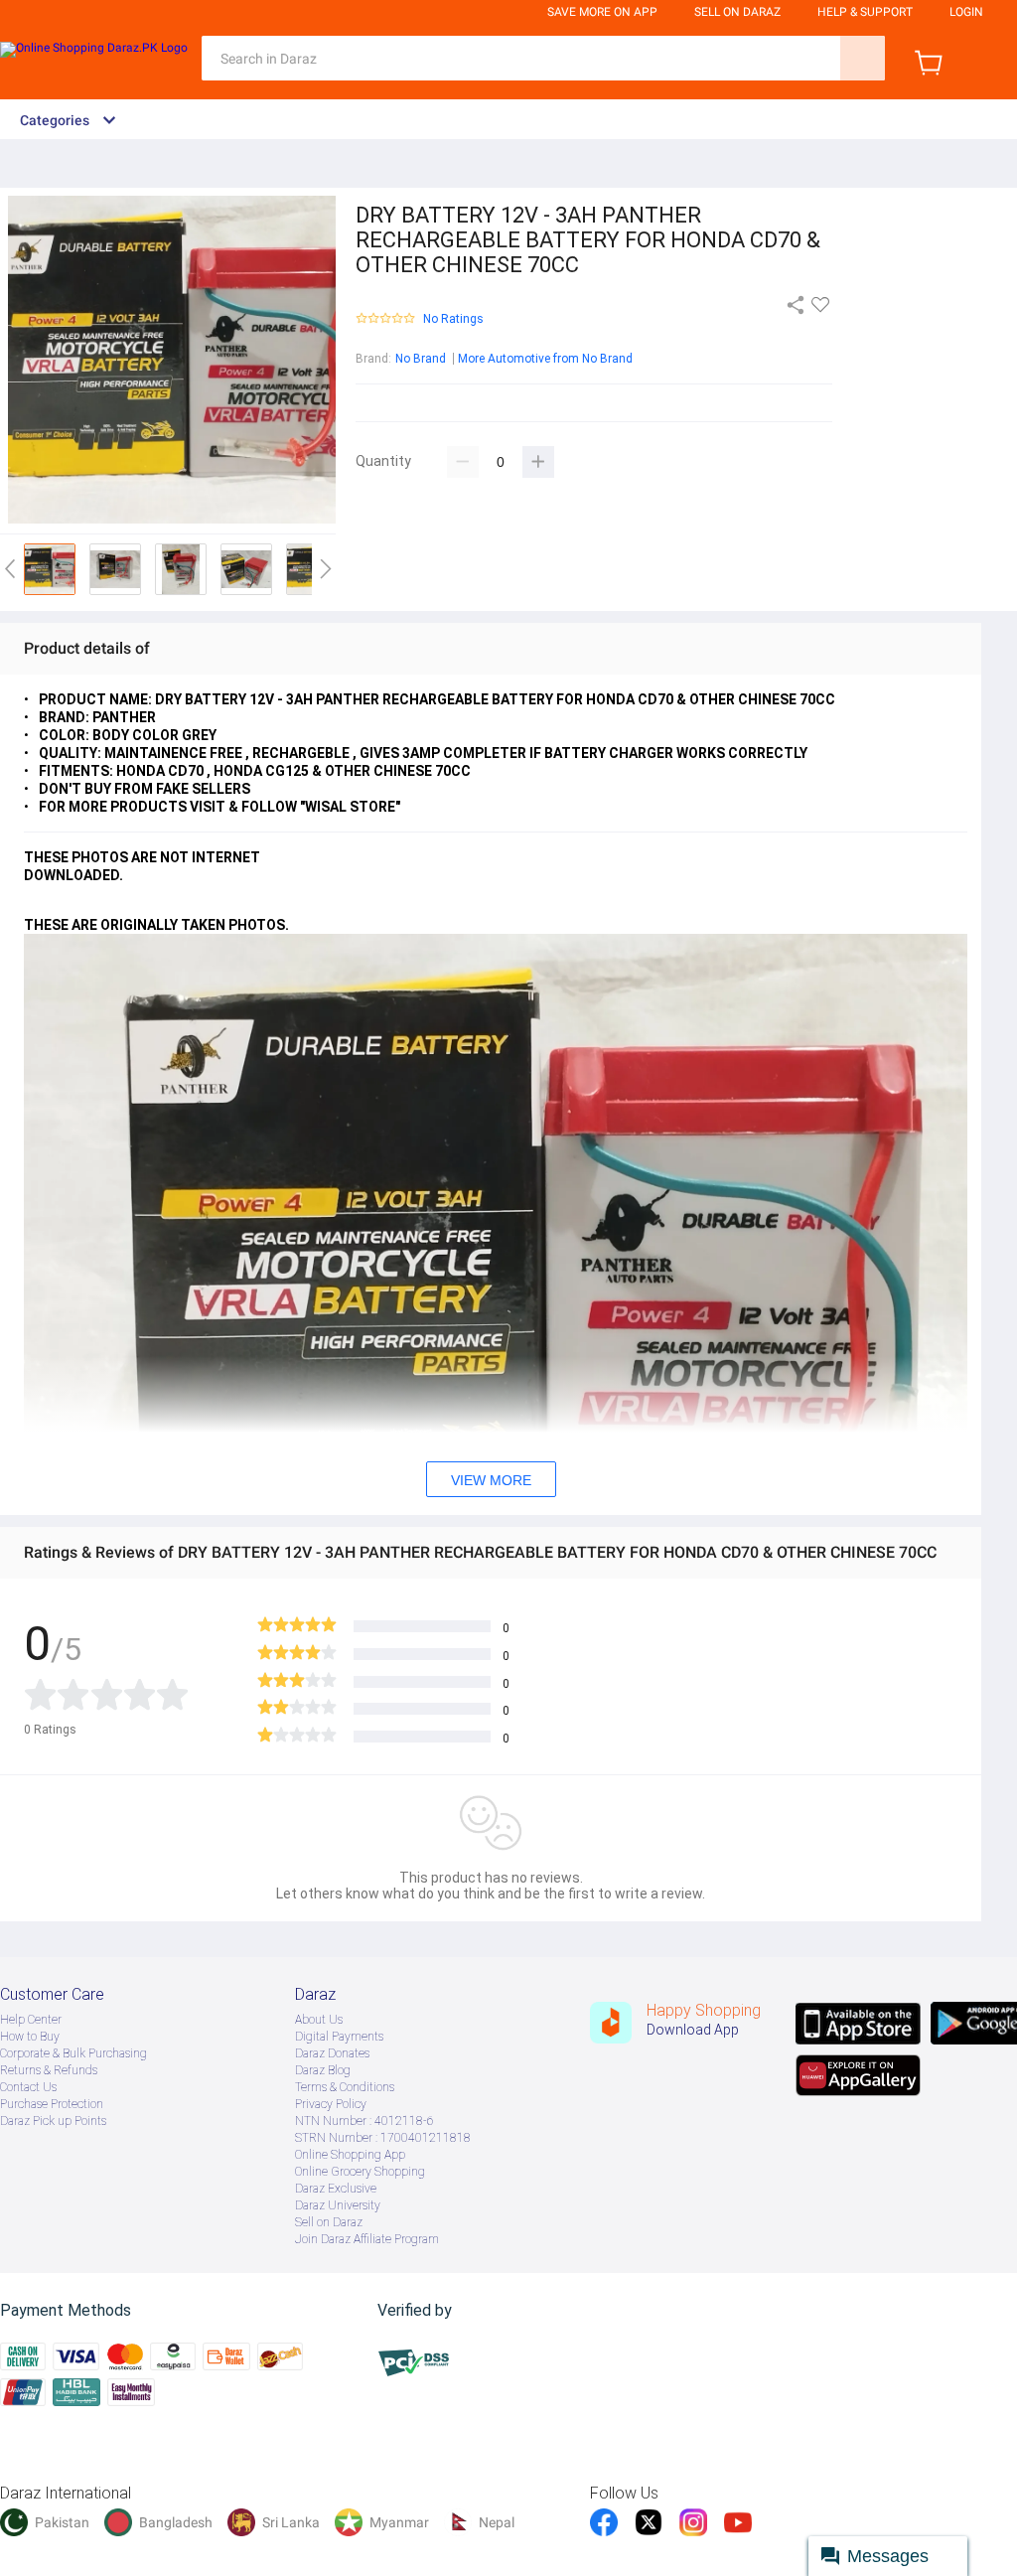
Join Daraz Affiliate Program (367, 2239)
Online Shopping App (350, 2155)
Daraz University (338, 2205)
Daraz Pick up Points (53, 2121)
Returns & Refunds (49, 2070)
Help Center (31, 2020)
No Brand (421, 359)
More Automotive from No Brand (545, 359)
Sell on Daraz (329, 2222)
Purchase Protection (52, 2104)
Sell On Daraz (737, 12)
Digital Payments (339, 2037)
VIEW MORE (491, 1480)
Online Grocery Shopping (360, 2172)
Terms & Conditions (345, 2087)
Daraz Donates (332, 2053)
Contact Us (28, 2087)
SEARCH (863, 58)
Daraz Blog (323, 2070)
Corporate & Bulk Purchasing (73, 2053)
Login (966, 12)
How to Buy (30, 2037)
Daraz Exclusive (336, 2189)
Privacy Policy (331, 2104)
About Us (319, 2020)
